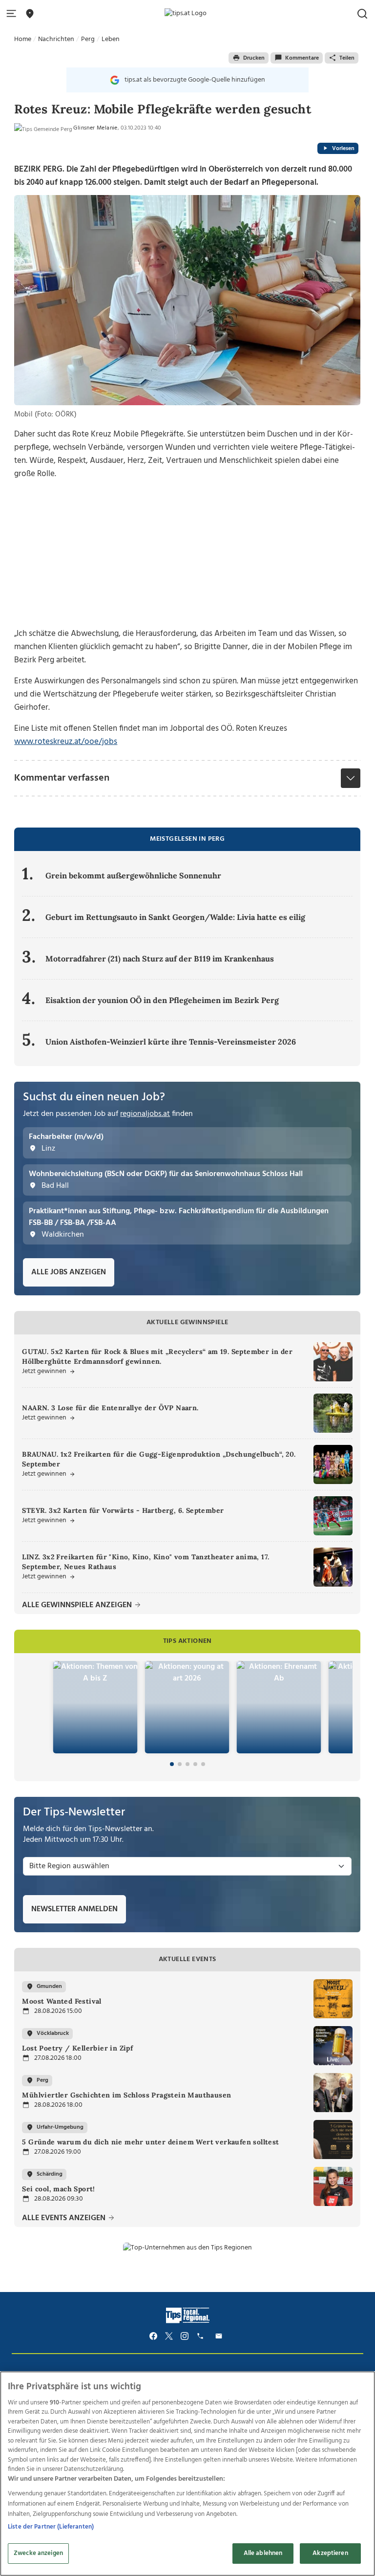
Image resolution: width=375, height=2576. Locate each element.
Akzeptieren (330, 2553)
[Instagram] (185, 2336)
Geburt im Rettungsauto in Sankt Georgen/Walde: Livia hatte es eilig (175, 917)
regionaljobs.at (145, 1114)
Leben (111, 39)
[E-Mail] (220, 2336)
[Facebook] (153, 2336)
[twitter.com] (169, 2336)
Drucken (254, 58)
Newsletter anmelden (74, 1909)
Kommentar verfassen (62, 778)
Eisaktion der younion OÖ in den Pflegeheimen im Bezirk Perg (162, 1000)
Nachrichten (56, 39)
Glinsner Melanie (95, 128)
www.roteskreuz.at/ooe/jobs (66, 742)
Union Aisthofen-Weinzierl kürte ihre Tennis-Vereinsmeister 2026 (171, 1042)
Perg (88, 39)
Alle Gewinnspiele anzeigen (78, 1605)
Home (23, 39)
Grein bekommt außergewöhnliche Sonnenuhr (133, 875)
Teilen (347, 58)
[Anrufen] (202, 2336)
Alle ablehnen (263, 2553)
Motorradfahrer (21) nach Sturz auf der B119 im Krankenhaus (160, 959)
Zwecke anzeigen (38, 2553)
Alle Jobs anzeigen (69, 1272)
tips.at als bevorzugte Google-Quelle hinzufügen (195, 80)
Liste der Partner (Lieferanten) (51, 2527)
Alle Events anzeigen (65, 2218)
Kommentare (302, 58)
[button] (13, 14)
